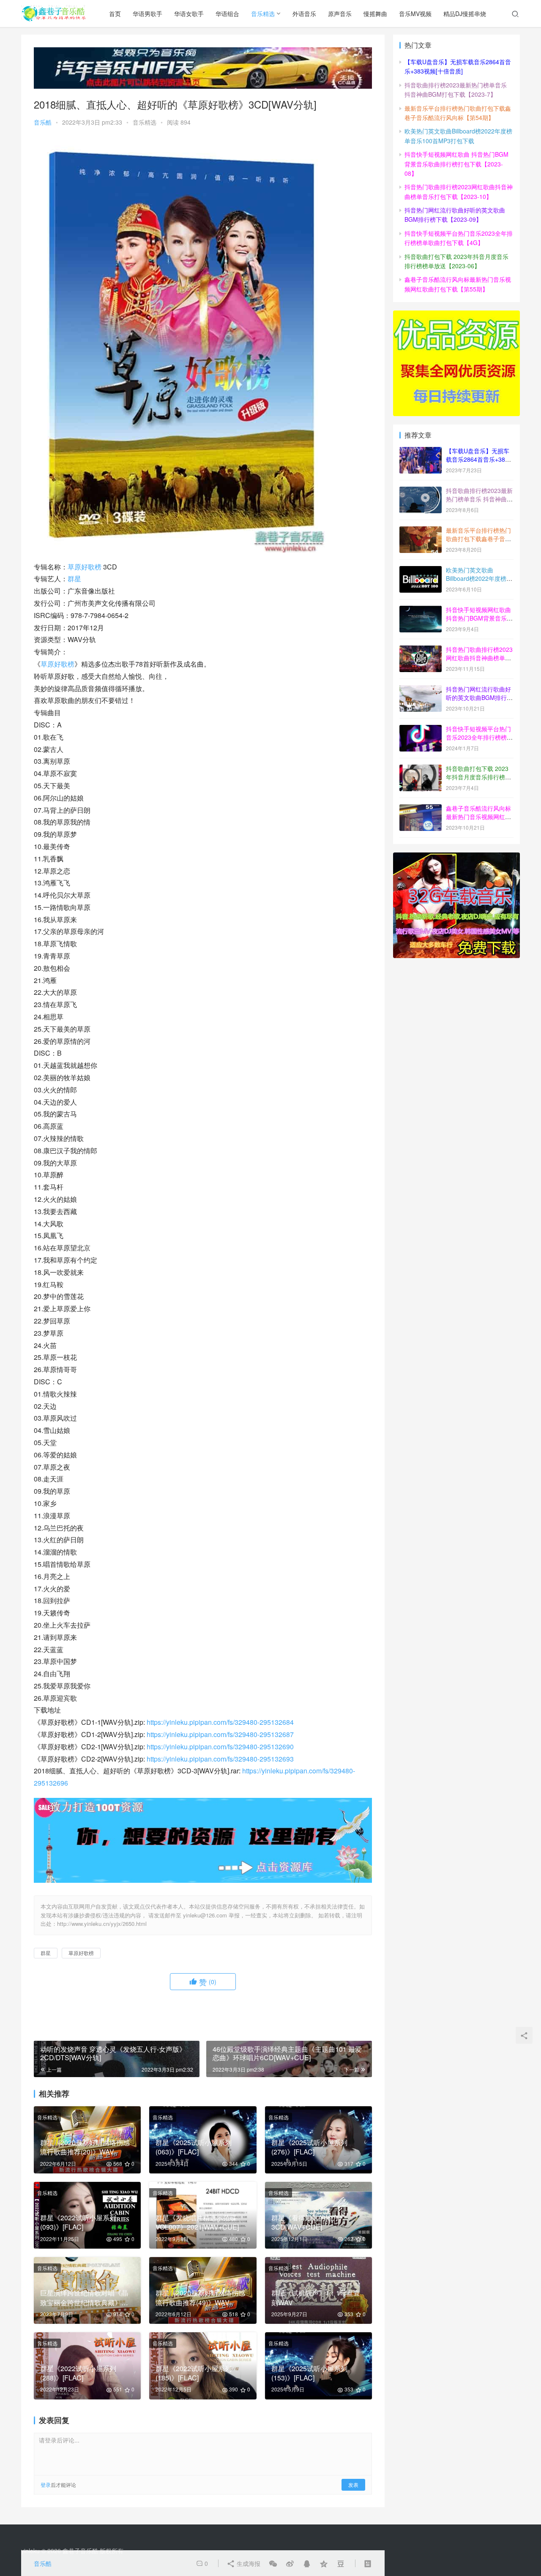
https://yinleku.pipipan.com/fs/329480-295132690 (220, 1747)
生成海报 (248, 2563)
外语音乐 (304, 14)
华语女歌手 (189, 14)
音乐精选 (263, 14)
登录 (46, 2485)
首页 (115, 14)
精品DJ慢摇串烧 (465, 14)
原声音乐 (340, 14)
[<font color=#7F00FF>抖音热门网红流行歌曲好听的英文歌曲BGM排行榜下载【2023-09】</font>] (421, 690)
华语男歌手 (148, 14)
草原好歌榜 (85, 567)
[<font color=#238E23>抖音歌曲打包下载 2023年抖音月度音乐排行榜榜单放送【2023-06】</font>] (421, 769)
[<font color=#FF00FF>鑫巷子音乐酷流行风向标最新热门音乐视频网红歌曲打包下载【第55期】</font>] (421, 809)
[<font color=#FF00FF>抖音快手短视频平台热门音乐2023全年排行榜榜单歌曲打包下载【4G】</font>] (421, 730)
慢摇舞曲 (375, 14)
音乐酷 (43, 122)
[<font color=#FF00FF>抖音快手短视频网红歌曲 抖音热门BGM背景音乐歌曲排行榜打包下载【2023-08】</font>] (421, 610)
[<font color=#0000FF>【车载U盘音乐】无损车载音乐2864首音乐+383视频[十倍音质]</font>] (421, 452)
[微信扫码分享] (273, 2563)
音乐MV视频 (415, 14)
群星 (74, 579)
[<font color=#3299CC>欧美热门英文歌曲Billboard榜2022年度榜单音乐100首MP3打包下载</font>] (421, 571)
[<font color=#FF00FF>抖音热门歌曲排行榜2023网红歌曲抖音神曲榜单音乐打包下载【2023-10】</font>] (421, 650)
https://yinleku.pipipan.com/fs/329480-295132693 (220, 1759)
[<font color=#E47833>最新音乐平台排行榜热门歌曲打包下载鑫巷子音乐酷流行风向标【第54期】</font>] (421, 531)
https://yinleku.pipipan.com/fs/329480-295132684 (220, 1722)
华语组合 (227, 14)
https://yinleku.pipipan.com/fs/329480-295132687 (220, 1734)
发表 (353, 2485)
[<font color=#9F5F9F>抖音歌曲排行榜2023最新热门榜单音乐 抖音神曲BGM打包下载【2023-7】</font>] (421, 491)
